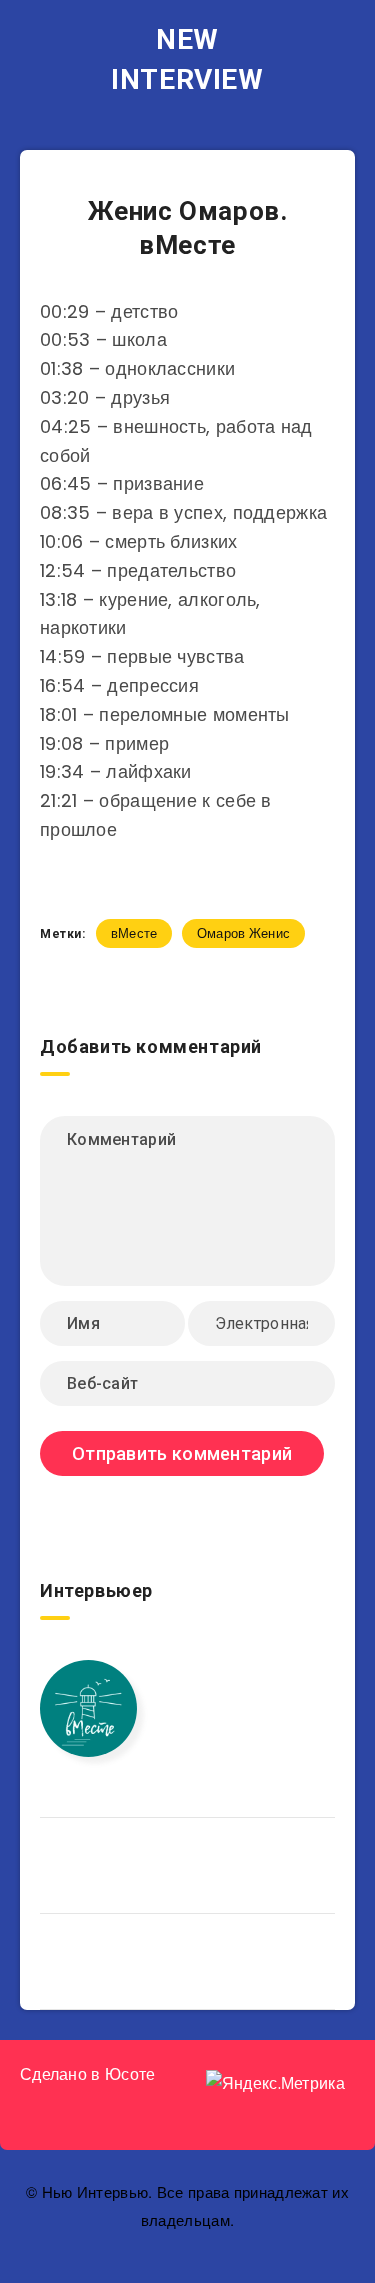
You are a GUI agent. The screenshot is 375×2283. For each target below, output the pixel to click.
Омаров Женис (244, 933)
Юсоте (130, 2074)
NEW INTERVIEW (187, 59)
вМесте (134, 933)
